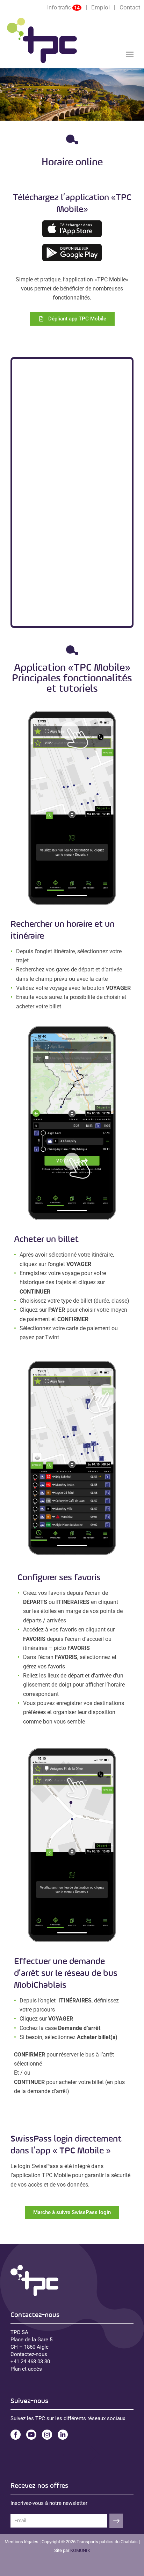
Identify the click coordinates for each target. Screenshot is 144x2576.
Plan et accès (26, 2369)
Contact (130, 7)
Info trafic (59, 8)
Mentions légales (21, 2542)
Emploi (100, 7)
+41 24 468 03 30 (30, 2362)
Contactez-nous (29, 2354)
